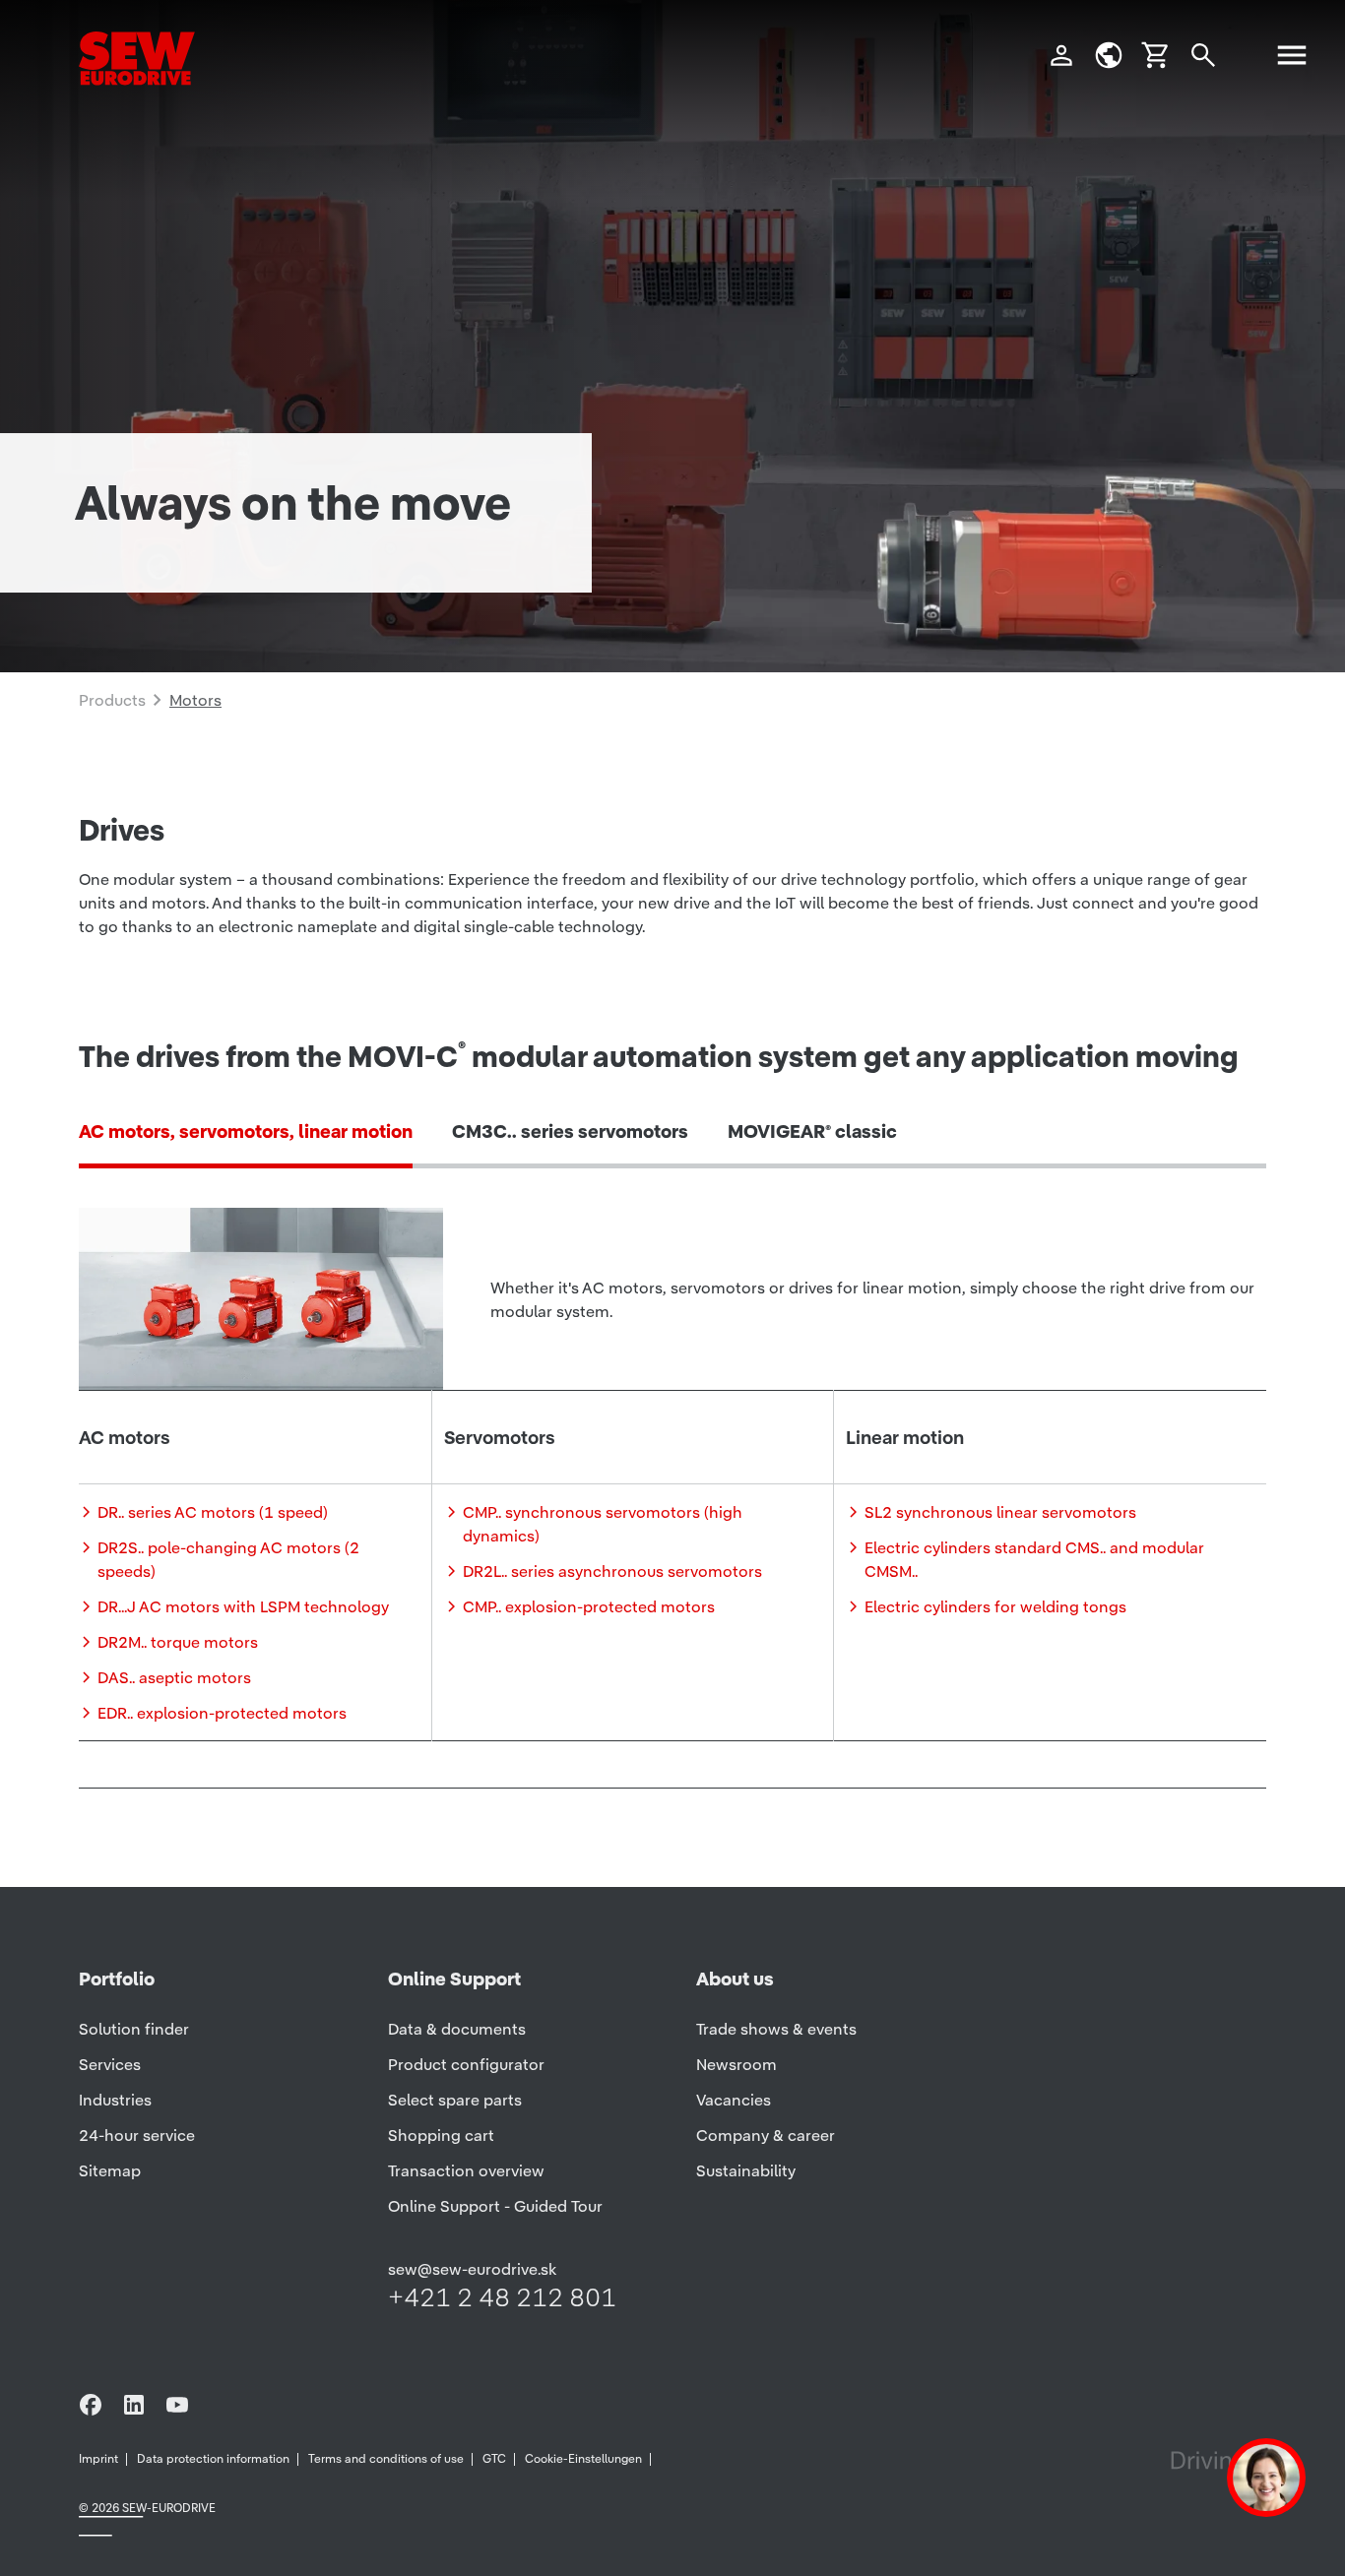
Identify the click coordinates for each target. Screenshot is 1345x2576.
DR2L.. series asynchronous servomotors (612, 1571)
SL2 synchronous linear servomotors (1000, 1512)
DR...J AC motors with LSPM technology (243, 1606)
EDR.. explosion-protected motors (222, 1713)
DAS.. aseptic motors (174, 1677)
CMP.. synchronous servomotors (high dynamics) (603, 1524)
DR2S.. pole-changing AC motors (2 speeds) (228, 1559)
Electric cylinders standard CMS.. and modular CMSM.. (1034, 1559)
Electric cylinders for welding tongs (995, 1606)
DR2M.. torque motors (178, 1642)
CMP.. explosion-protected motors (589, 1606)
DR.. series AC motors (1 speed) (213, 1512)
